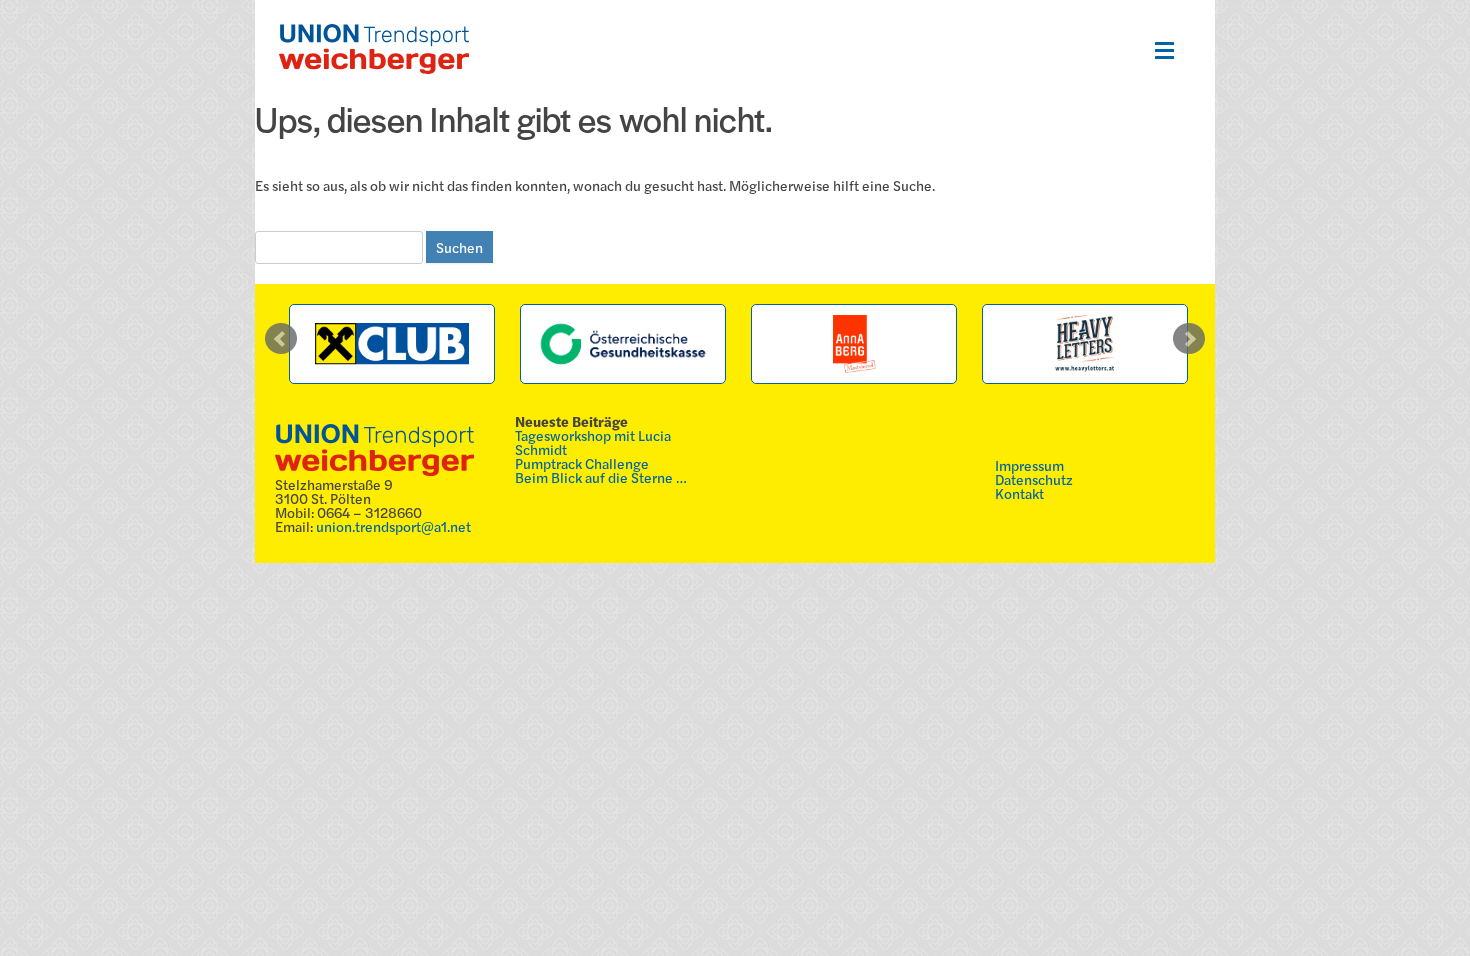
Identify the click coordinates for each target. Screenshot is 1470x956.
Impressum (1029, 465)
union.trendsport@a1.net (393, 526)
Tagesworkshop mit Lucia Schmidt (593, 442)
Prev (281, 339)
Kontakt (1019, 493)
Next (1189, 339)
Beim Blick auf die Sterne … (601, 477)
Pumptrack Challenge (582, 463)
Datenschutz (1034, 479)
